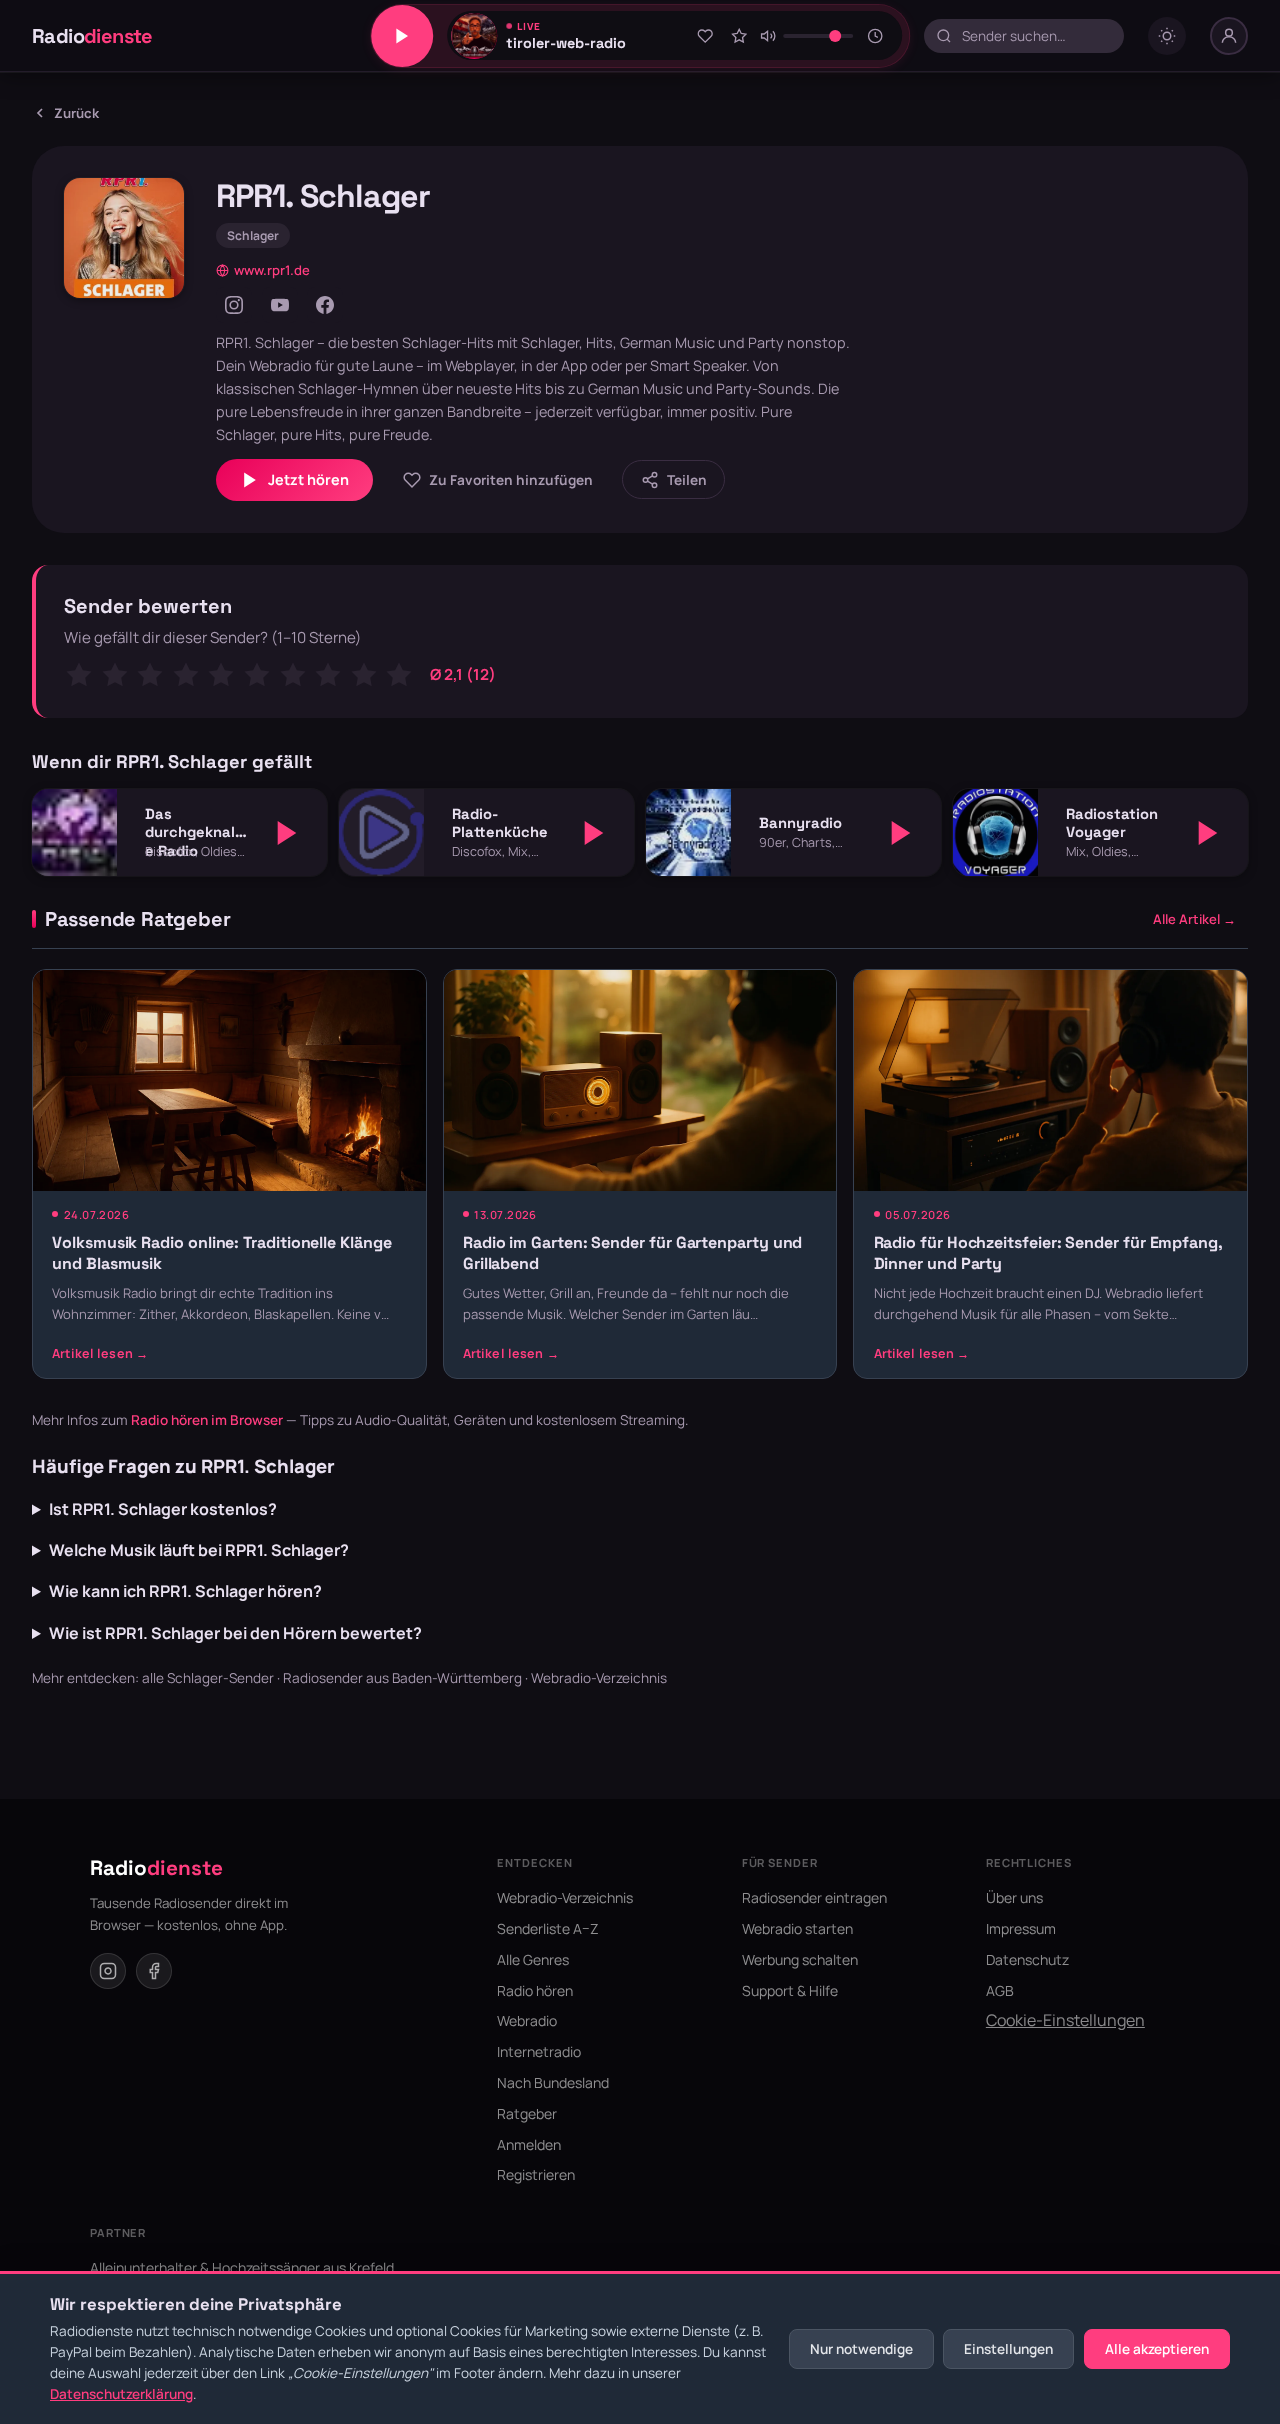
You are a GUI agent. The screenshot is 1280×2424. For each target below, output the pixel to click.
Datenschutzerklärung (121, 2394)
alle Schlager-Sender (208, 1678)
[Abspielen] (287, 833)
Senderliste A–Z (548, 1928)
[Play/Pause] (402, 36)
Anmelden (529, 2144)
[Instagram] (234, 305)
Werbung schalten (800, 1959)
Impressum (1021, 1928)
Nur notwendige (861, 2349)
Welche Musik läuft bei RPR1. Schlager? (199, 1550)
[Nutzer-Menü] (1229, 36)
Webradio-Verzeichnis (599, 1678)
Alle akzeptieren (1157, 2349)
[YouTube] (280, 305)
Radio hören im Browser (207, 1420)
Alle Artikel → (1194, 919)
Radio (92, 36)
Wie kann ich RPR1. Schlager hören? (185, 1591)
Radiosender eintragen (814, 1897)
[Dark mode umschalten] (1167, 36)
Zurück (76, 113)
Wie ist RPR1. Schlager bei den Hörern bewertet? (235, 1633)
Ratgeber (527, 2113)
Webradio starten (797, 1928)
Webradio (527, 2020)
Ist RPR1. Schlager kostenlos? (163, 1509)
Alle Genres (533, 1959)
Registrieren (536, 2174)
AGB (1000, 1990)
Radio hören (535, 1990)
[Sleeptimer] (875, 36)
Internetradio (539, 2051)
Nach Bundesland (553, 2082)
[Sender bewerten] (739, 36)
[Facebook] (325, 305)
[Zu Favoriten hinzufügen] (705, 36)
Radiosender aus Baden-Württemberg (402, 1678)
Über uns (1014, 1897)
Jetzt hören (308, 479)
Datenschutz (1027, 1959)
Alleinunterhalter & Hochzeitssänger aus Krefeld (242, 2267)
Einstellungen (1008, 2349)
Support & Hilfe (790, 1990)
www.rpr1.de (272, 270)
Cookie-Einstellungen (1065, 2020)
